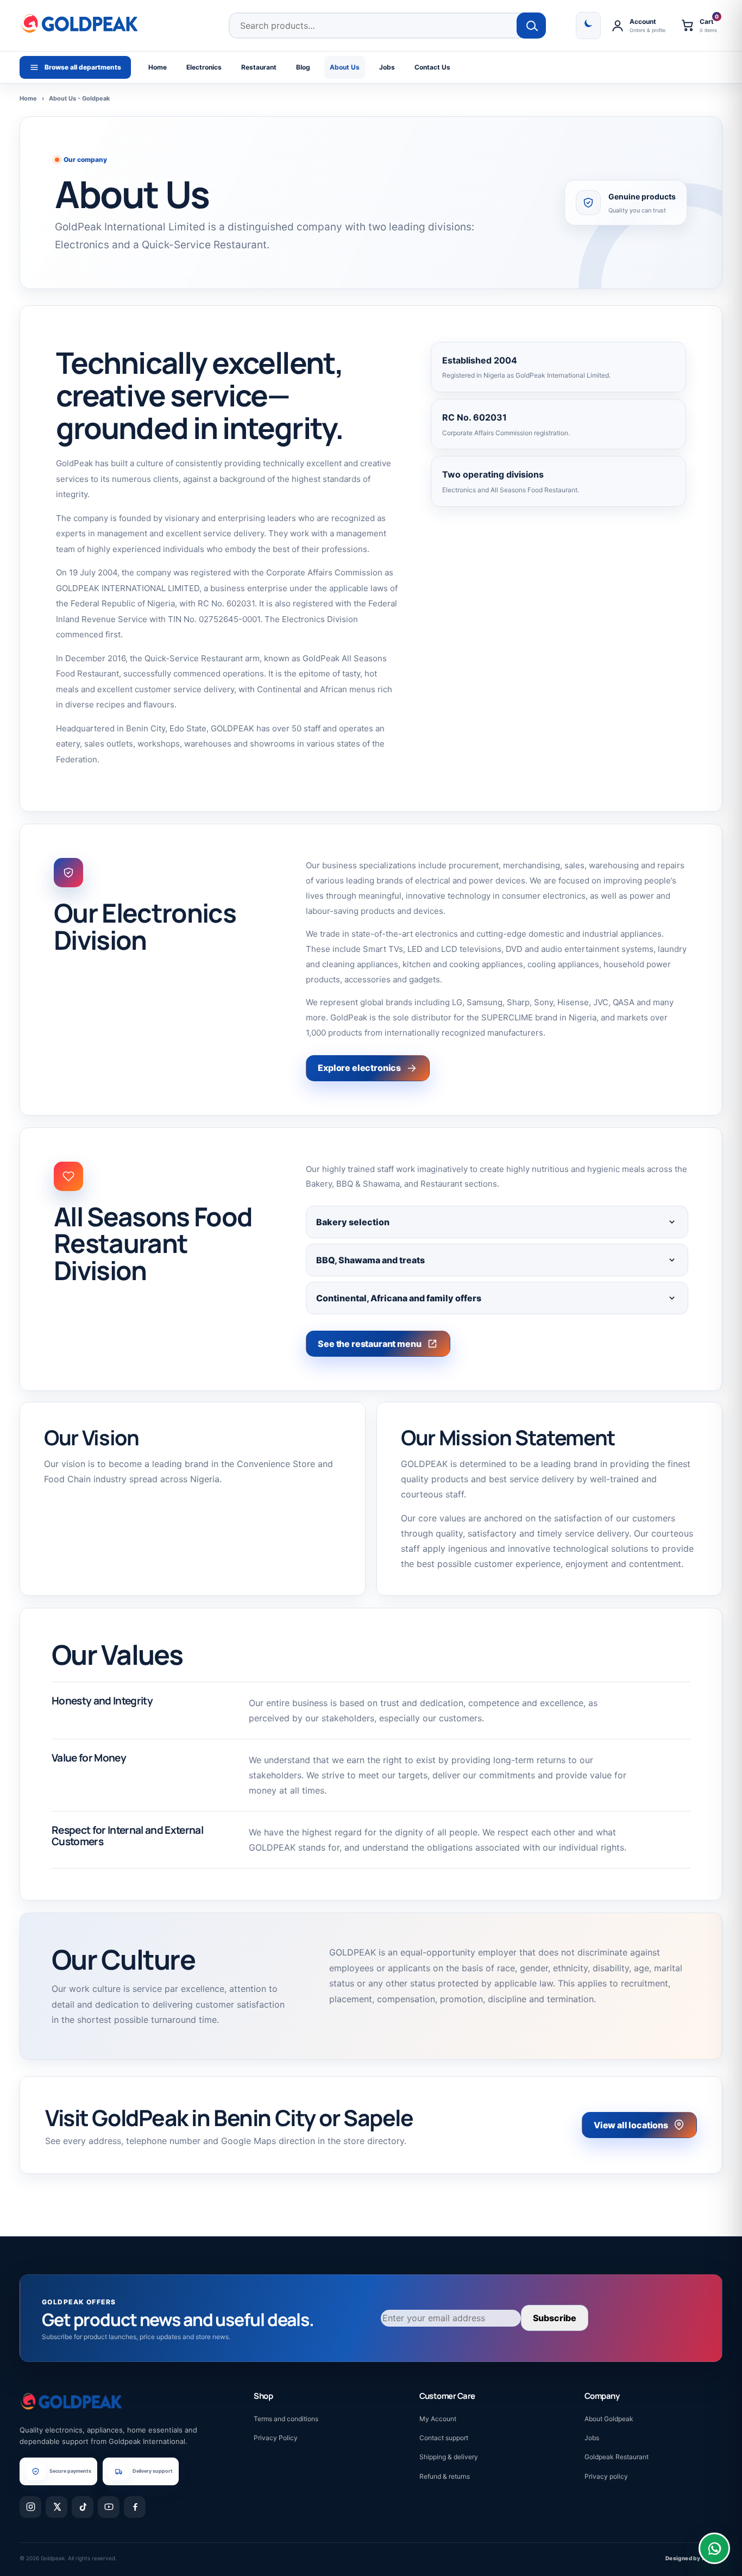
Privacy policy (606, 2476)
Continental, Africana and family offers (399, 1298)
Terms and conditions (286, 2419)
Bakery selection (353, 1222)
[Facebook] (135, 2507)
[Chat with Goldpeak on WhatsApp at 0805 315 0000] (714, 2548)
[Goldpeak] (79, 23)
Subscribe (555, 2318)
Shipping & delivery (449, 2457)
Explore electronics (359, 1068)
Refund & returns (445, 2476)
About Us (345, 67)
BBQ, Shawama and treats (370, 1260)
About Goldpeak (609, 2419)
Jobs (387, 67)
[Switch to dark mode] (588, 26)
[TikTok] (83, 2507)
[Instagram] (30, 2507)
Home (158, 67)
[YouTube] (109, 2507)
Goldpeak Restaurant (617, 2457)
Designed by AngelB (694, 2558)
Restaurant (259, 67)
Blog (303, 67)
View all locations (631, 2125)
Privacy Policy (276, 2438)
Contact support (444, 2438)
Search (532, 26)
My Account (438, 2419)
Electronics (204, 67)
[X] (56, 2507)
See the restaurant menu (369, 1344)
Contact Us (432, 67)
